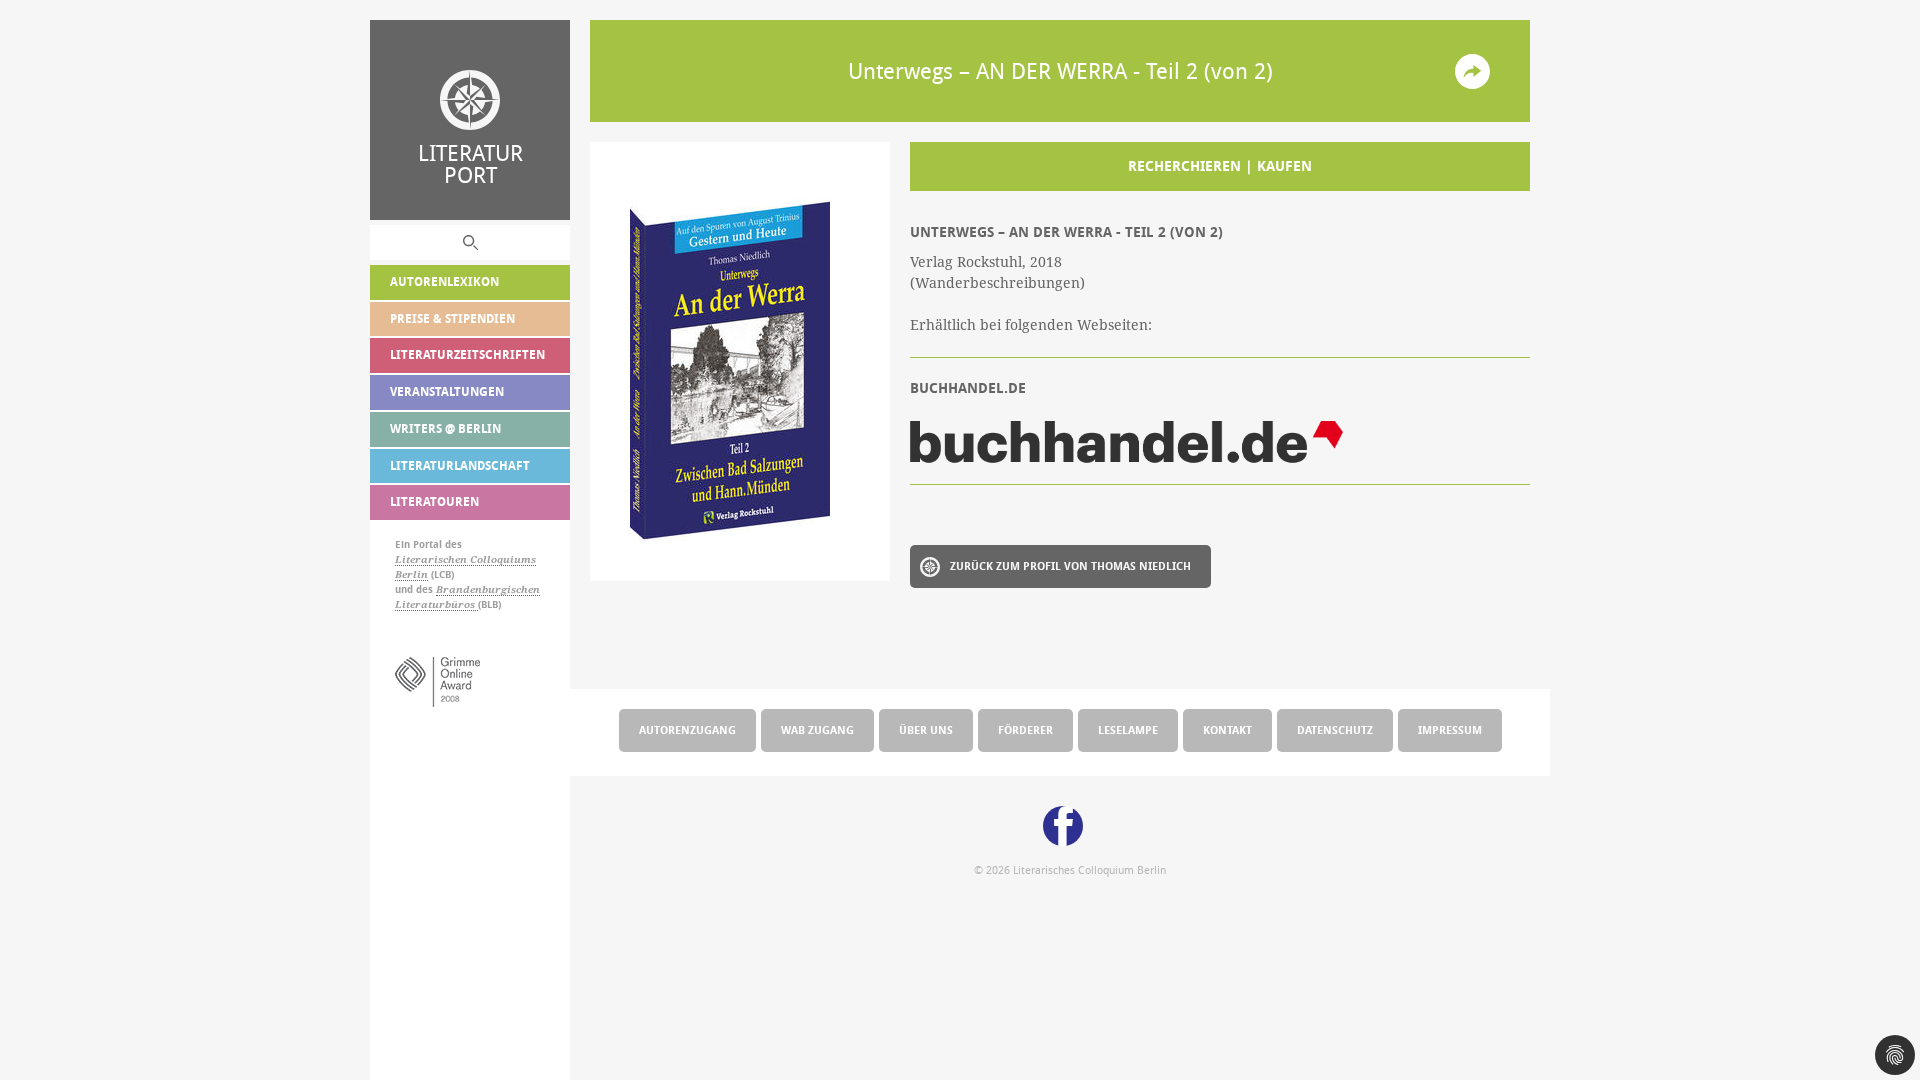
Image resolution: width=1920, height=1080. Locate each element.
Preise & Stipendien (452, 318)
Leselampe (1128, 729)
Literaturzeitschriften (467, 354)
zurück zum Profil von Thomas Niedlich (1070, 565)
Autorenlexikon (444, 281)
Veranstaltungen (447, 391)
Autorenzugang (687, 729)
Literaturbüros (436, 604)
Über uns (926, 729)
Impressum (1450, 729)
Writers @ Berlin (445, 428)
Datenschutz (1335, 729)
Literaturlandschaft (460, 465)
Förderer (1025, 729)
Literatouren (434, 501)
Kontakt (1227, 729)
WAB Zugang (817, 729)
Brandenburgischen (488, 589)
